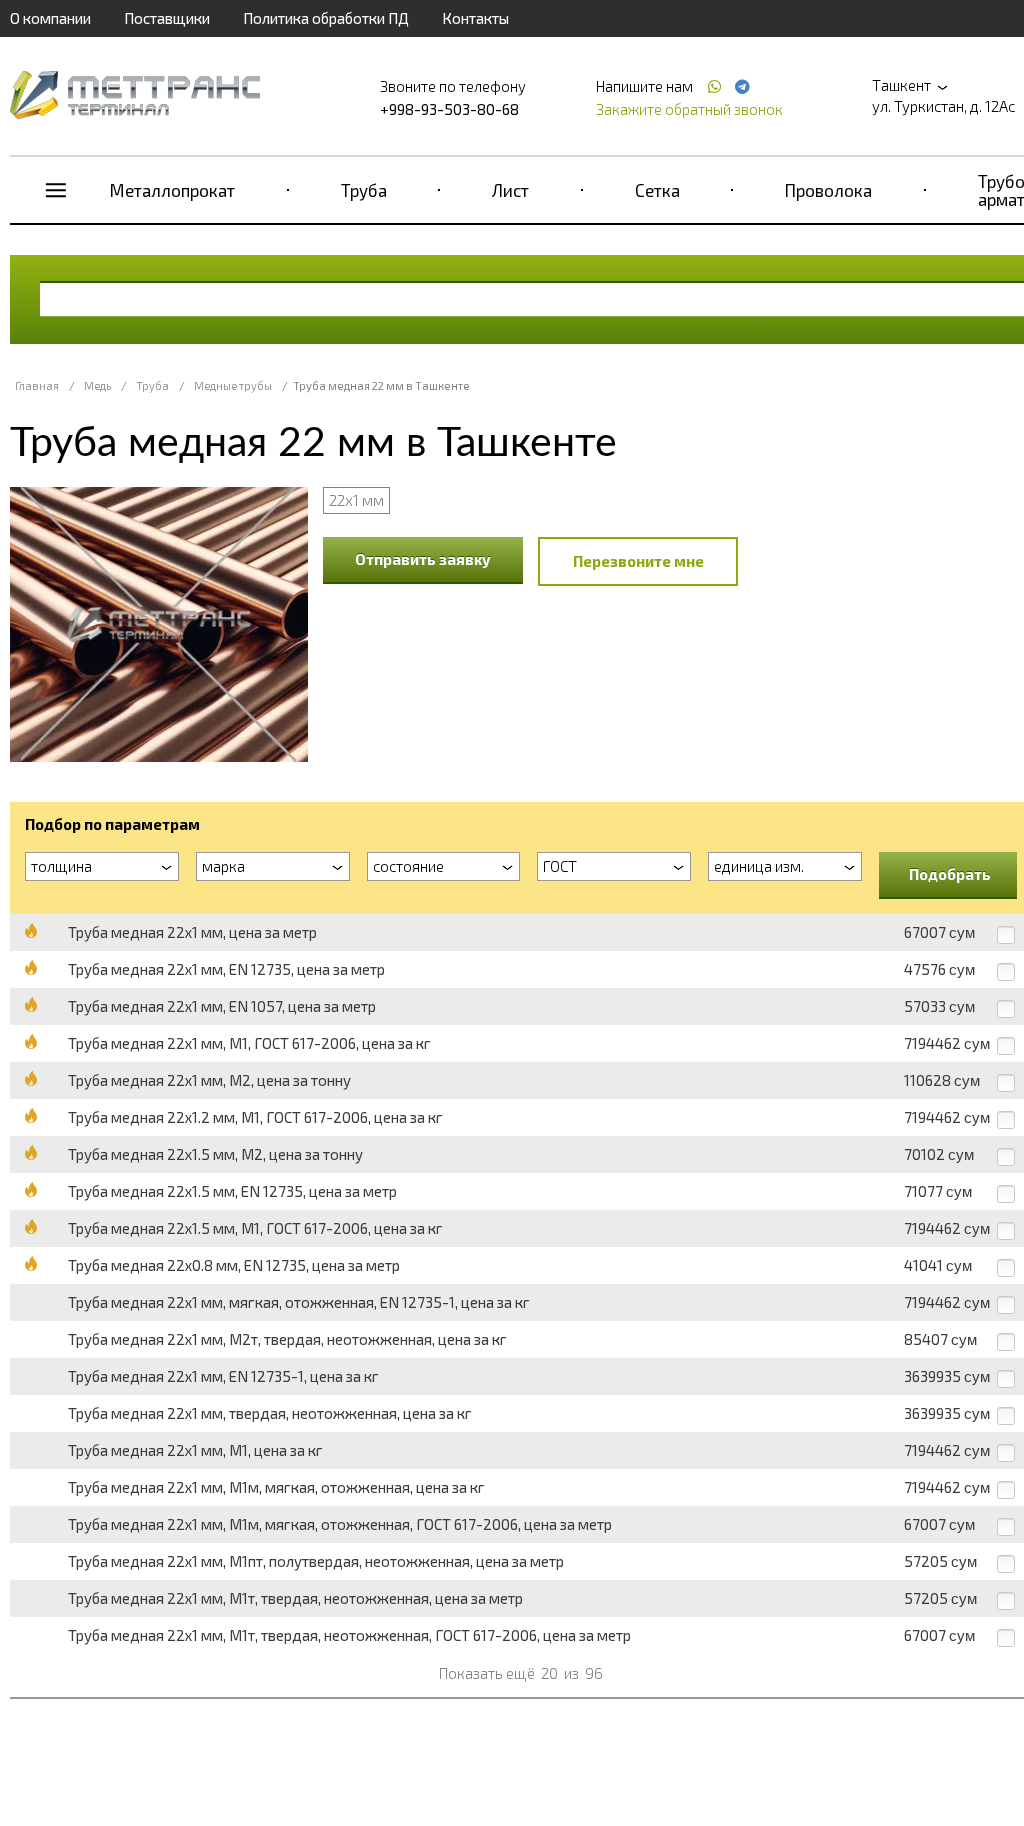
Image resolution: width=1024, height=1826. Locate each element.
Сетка (657, 190)
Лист (510, 190)
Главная (37, 385)
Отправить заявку (423, 559)
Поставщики (167, 18)
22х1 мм (356, 500)
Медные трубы (233, 385)
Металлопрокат (172, 190)
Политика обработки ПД (326, 18)
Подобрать (950, 874)
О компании (50, 18)
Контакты (475, 18)
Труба (364, 190)
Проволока (828, 190)
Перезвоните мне (638, 561)
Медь (97, 385)
